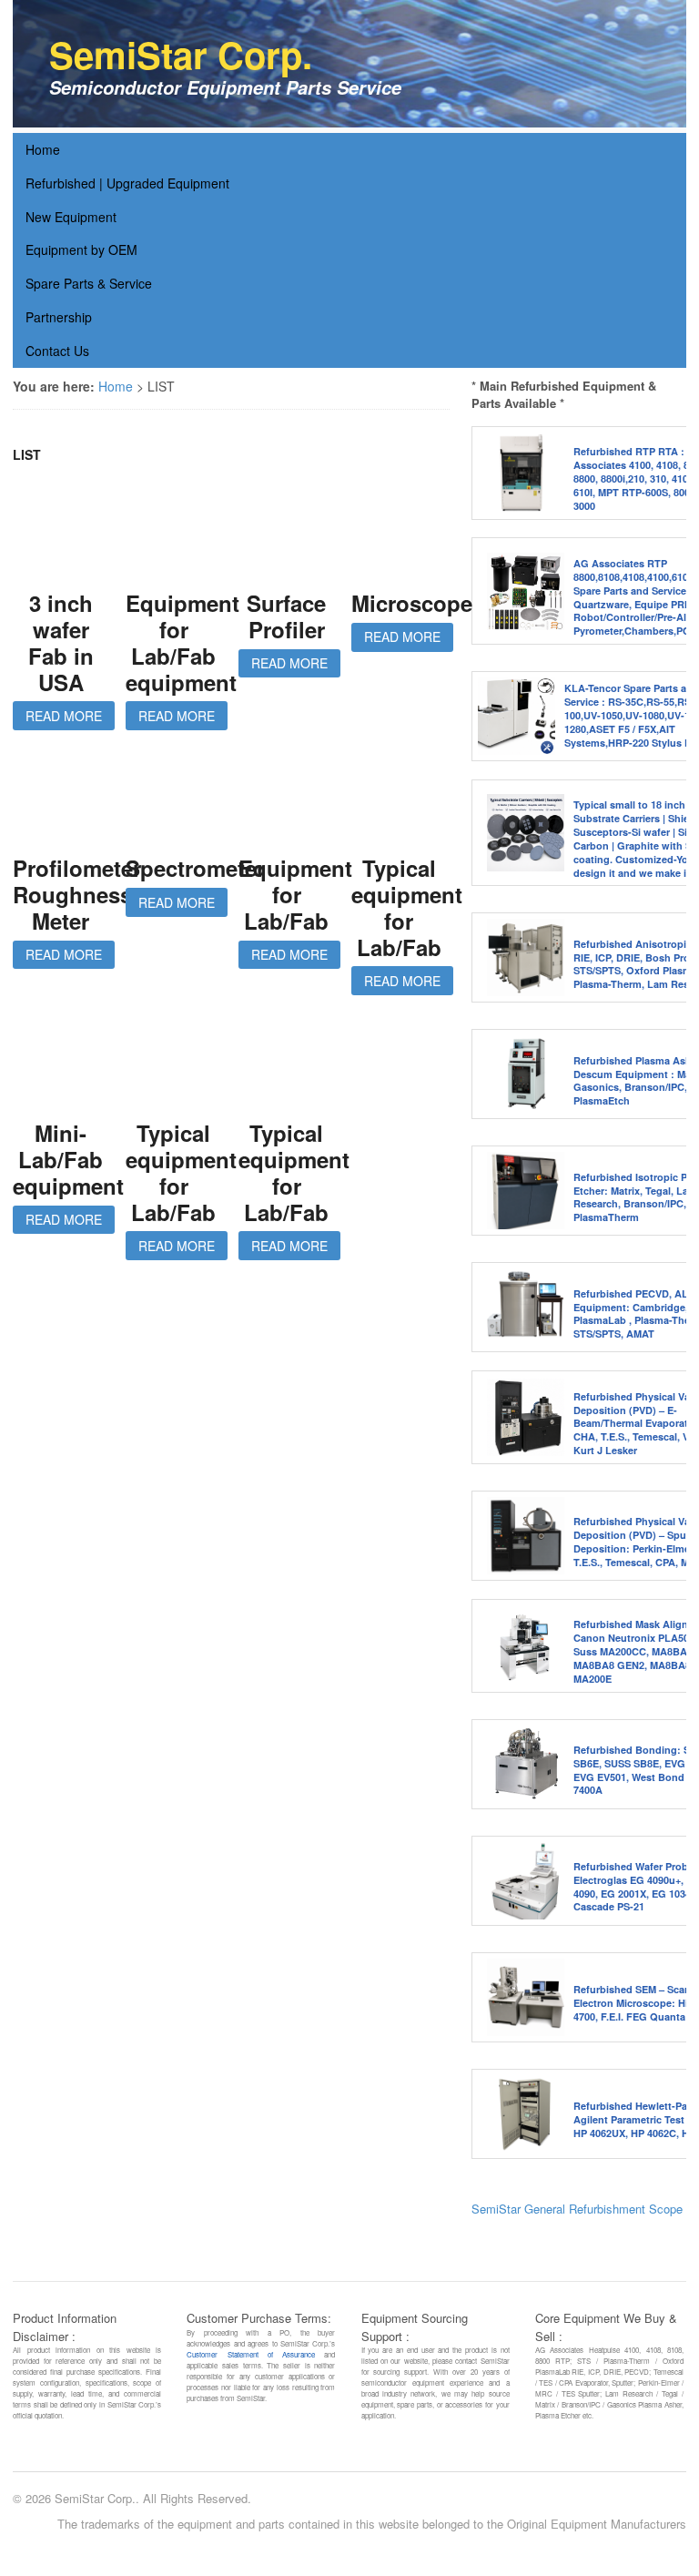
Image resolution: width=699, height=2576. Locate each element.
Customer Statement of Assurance (251, 2354)
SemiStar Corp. (181, 54)
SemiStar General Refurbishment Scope (577, 2209)
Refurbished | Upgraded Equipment (127, 183)
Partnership (59, 317)
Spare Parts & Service (89, 283)
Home (43, 149)
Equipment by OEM (81, 249)
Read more (64, 716)
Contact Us (57, 351)
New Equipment (71, 217)
